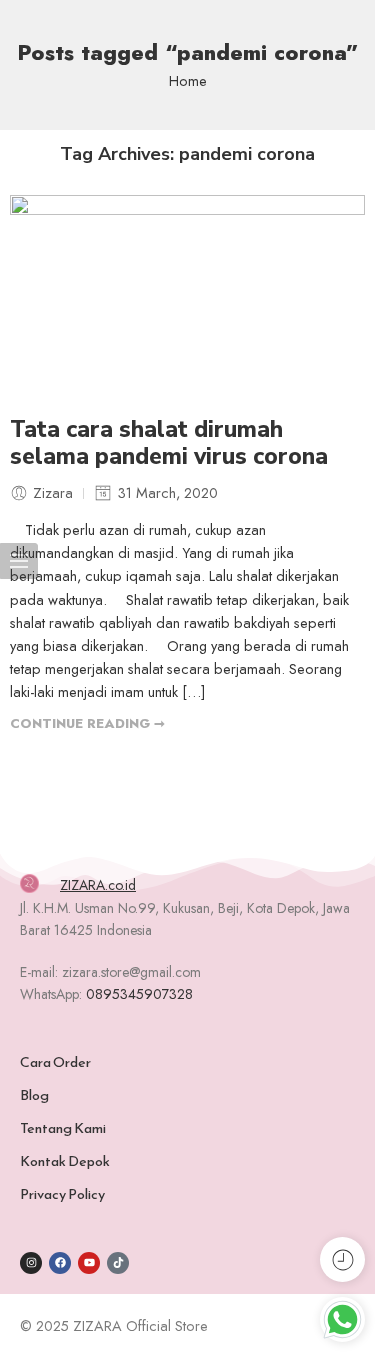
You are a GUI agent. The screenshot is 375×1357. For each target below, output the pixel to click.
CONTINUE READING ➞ (87, 723)
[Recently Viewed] (342, 1259)
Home (188, 80)
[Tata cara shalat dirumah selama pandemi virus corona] (187, 295)
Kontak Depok (65, 1161)
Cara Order (55, 1062)
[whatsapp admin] (342, 1319)
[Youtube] (89, 1263)
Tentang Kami (63, 1128)
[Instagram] (31, 1263)
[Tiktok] (118, 1263)
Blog (34, 1095)
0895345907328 (139, 994)
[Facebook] (60, 1263)
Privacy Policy (62, 1194)
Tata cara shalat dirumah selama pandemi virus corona (169, 444)
